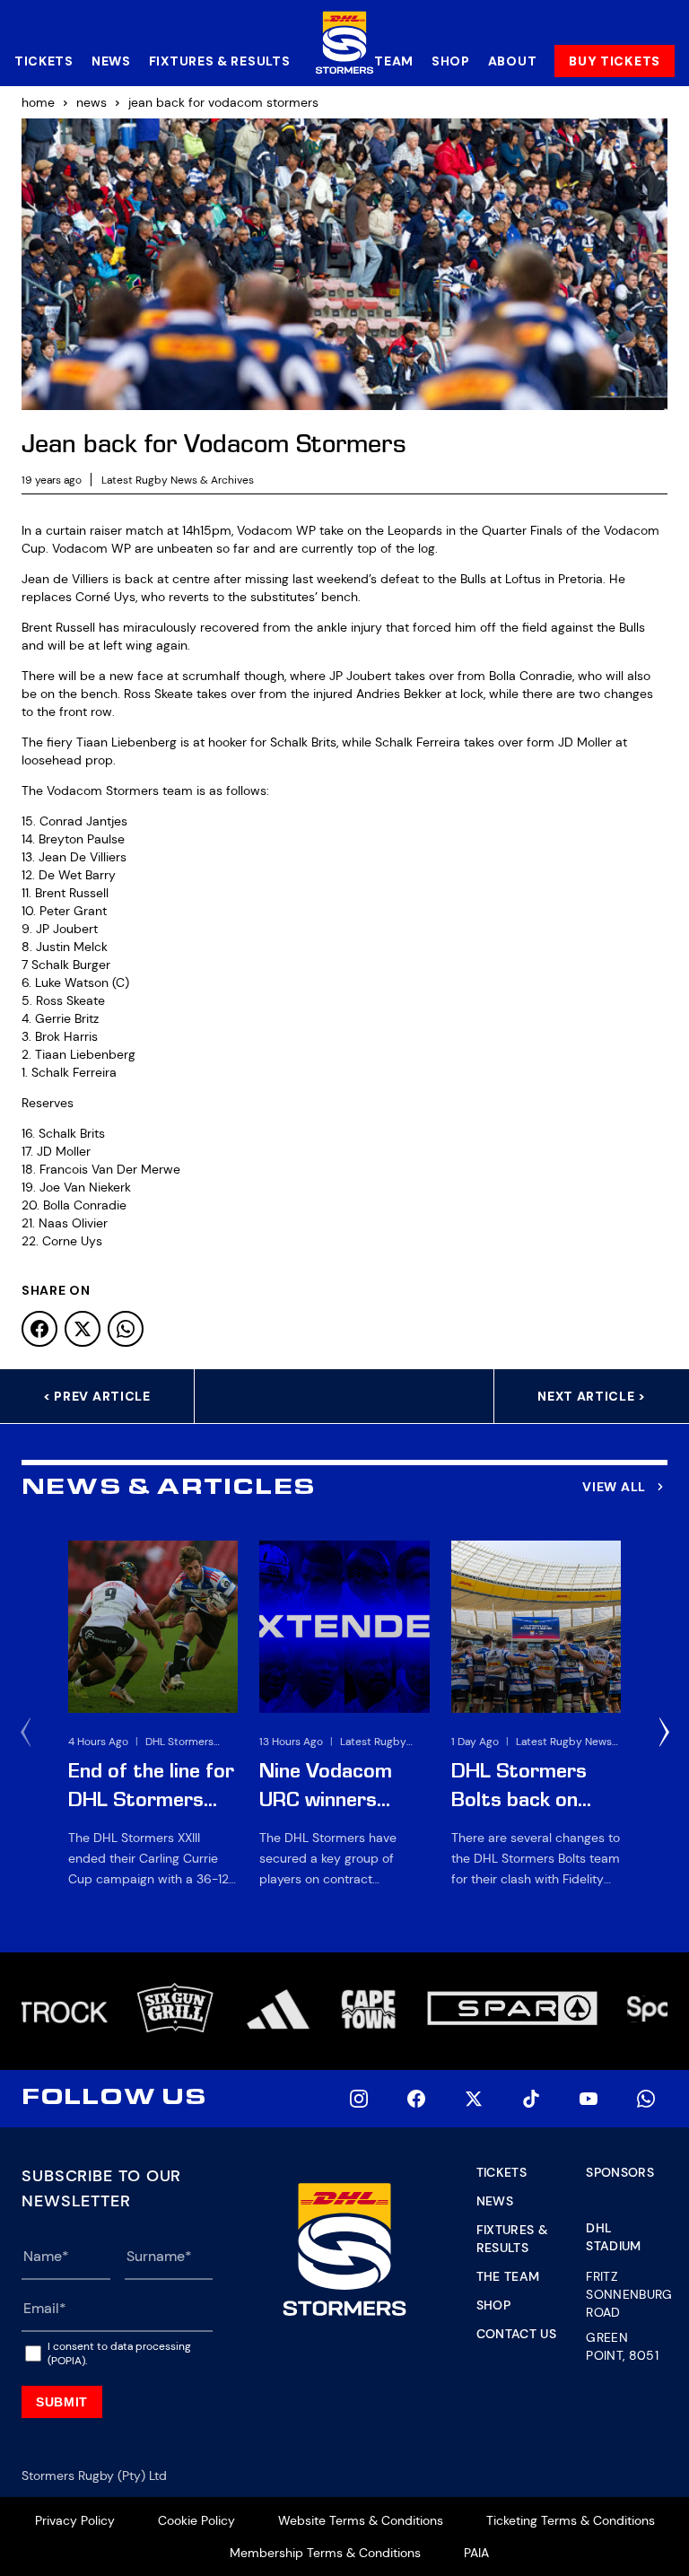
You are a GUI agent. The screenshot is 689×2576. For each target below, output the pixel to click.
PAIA (476, 2553)
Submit (62, 2402)
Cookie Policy (196, 2520)
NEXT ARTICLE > (592, 1396)
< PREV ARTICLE (97, 1396)
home (38, 102)
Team (394, 61)
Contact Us (517, 2334)
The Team (508, 2276)
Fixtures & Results (220, 61)
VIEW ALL (614, 1487)
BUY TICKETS (615, 61)
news (92, 102)
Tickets (44, 61)
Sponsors (620, 2172)
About (513, 61)
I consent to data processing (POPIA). (119, 2353)
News (111, 61)
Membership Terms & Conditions (325, 2553)
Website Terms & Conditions (361, 2520)
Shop (451, 61)
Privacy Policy (75, 2520)
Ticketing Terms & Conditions (571, 2520)
